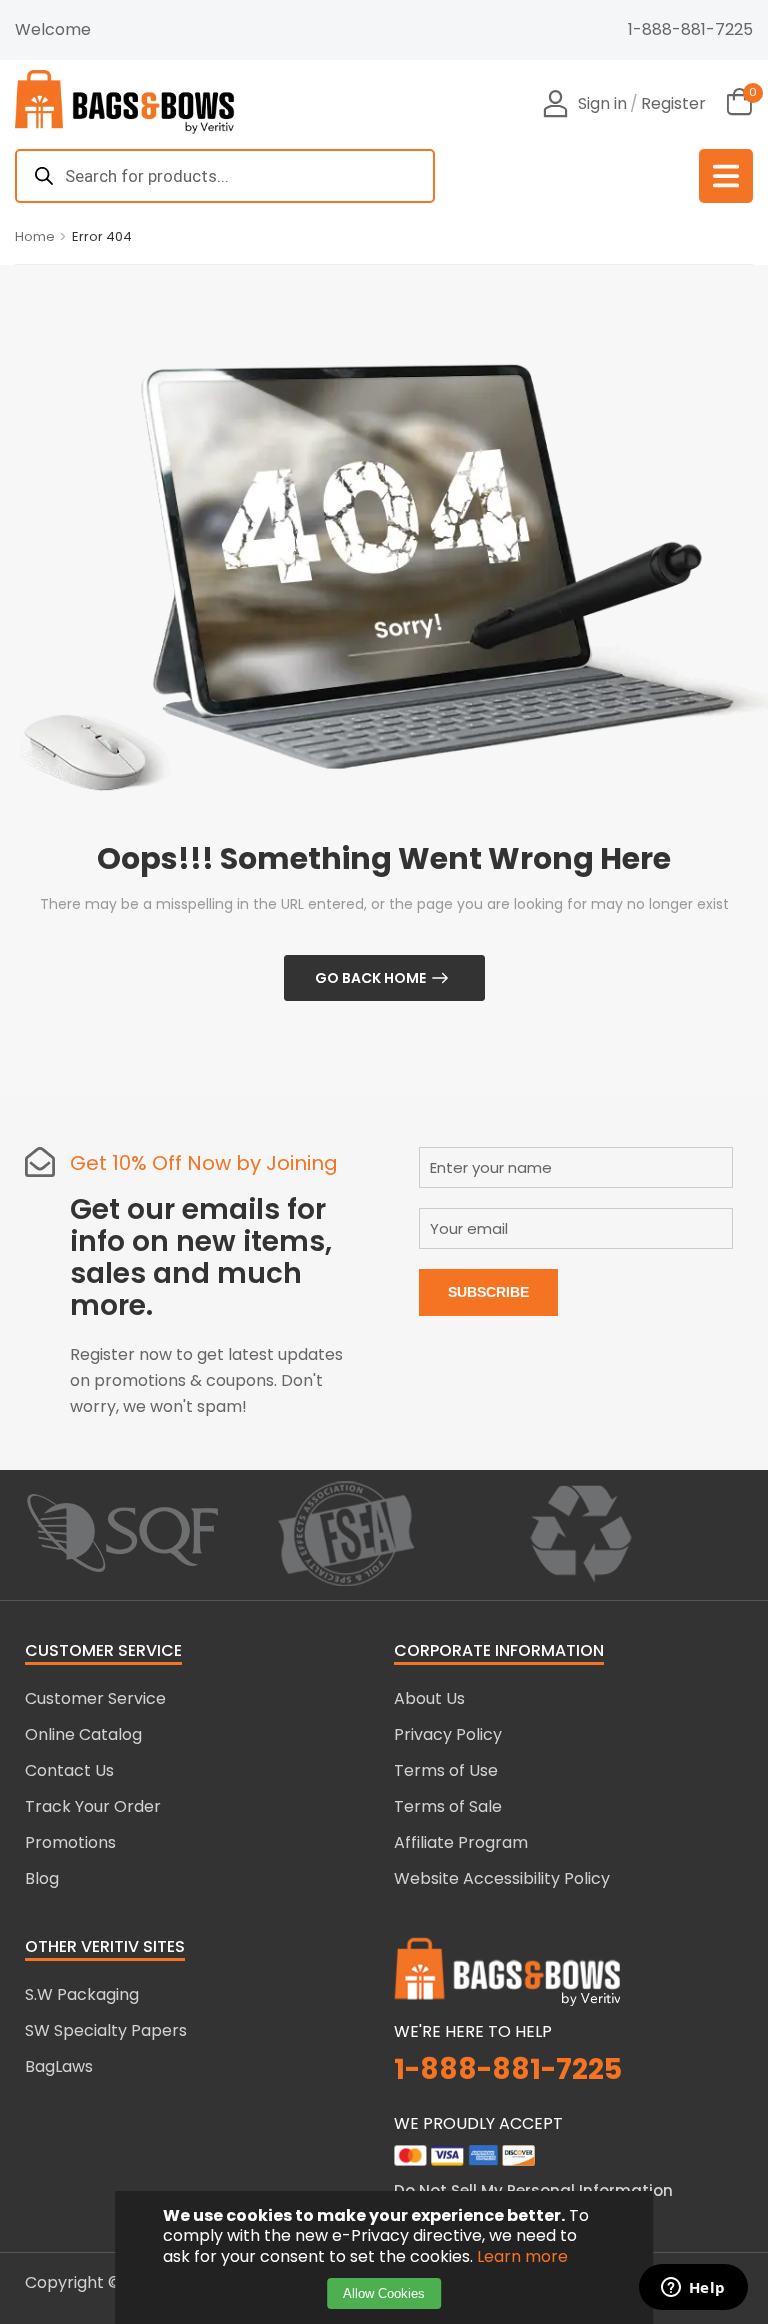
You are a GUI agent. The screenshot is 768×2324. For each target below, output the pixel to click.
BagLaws (59, 2066)
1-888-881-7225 (690, 29)
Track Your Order (93, 1806)
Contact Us (69, 1770)
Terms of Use (446, 1770)
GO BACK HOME (370, 978)
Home (35, 236)
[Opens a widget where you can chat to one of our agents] (693, 2289)
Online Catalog (83, 1734)
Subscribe (488, 1292)
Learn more (522, 2256)
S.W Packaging (82, 1994)
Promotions (70, 1842)
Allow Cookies (384, 2293)
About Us (429, 1698)
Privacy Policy (448, 1734)
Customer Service (95, 1698)
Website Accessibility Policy (502, 1878)
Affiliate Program (461, 1842)
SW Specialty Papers (106, 2030)
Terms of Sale (448, 1806)
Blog (42, 1878)
